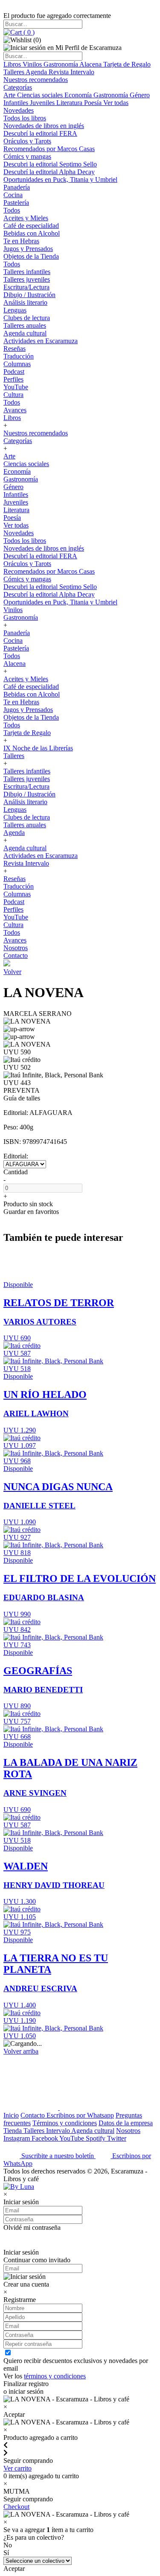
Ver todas (116, 103)
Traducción (19, 356)
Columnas (17, 364)
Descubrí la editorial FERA (40, 133)
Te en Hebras (21, 241)
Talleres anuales (25, 325)
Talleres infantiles (27, 272)
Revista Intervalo (71, 72)
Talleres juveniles (27, 279)
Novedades (19, 110)
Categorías (18, 87)
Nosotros (16, 948)
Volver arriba (21, 2051)
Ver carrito (17, 2468)
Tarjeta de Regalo (127, 64)
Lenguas (15, 310)
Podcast (14, 372)
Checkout (16, 2507)
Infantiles (17, 103)
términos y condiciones (55, 2376)
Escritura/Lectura (26, 287)
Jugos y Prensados (28, 249)
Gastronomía (61, 64)
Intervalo (59, 2131)
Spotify (96, 2138)
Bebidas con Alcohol (32, 233)
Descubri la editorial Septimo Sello (50, 164)
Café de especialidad (31, 226)
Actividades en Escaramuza (41, 341)
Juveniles (43, 103)
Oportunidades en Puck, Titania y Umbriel (60, 179)
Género (140, 95)
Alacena (91, 64)
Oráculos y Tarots (27, 141)
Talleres (15, 72)
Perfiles (13, 379)
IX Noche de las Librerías (38, 748)
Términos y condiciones (65, 2123)
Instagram (17, 2138)
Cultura (13, 395)
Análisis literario (25, 302)
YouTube (16, 387)
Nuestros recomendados (36, 80)
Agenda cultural (25, 333)
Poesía (94, 103)
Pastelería (16, 203)
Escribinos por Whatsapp (80, 2115)
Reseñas (15, 349)
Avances (15, 410)
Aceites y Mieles (26, 218)
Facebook (45, 2138)
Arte (10, 95)
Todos (12, 210)
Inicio (11, 2115)
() (28, 32)
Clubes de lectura (27, 318)
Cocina (13, 195)
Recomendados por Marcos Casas (49, 149)
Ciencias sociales (41, 95)
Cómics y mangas (27, 156)
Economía (79, 95)
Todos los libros (25, 118)
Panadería (17, 187)
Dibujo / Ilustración (29, 295)
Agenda (37, 72)
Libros (13, 64)
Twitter (117, 2138)
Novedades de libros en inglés (44, 126)
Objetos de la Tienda (31, 256)
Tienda (13, 2131)
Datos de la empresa (126, 2123)
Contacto (16, 955)
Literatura (70, 103)
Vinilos (33, 64)
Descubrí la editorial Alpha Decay (49, 172)
